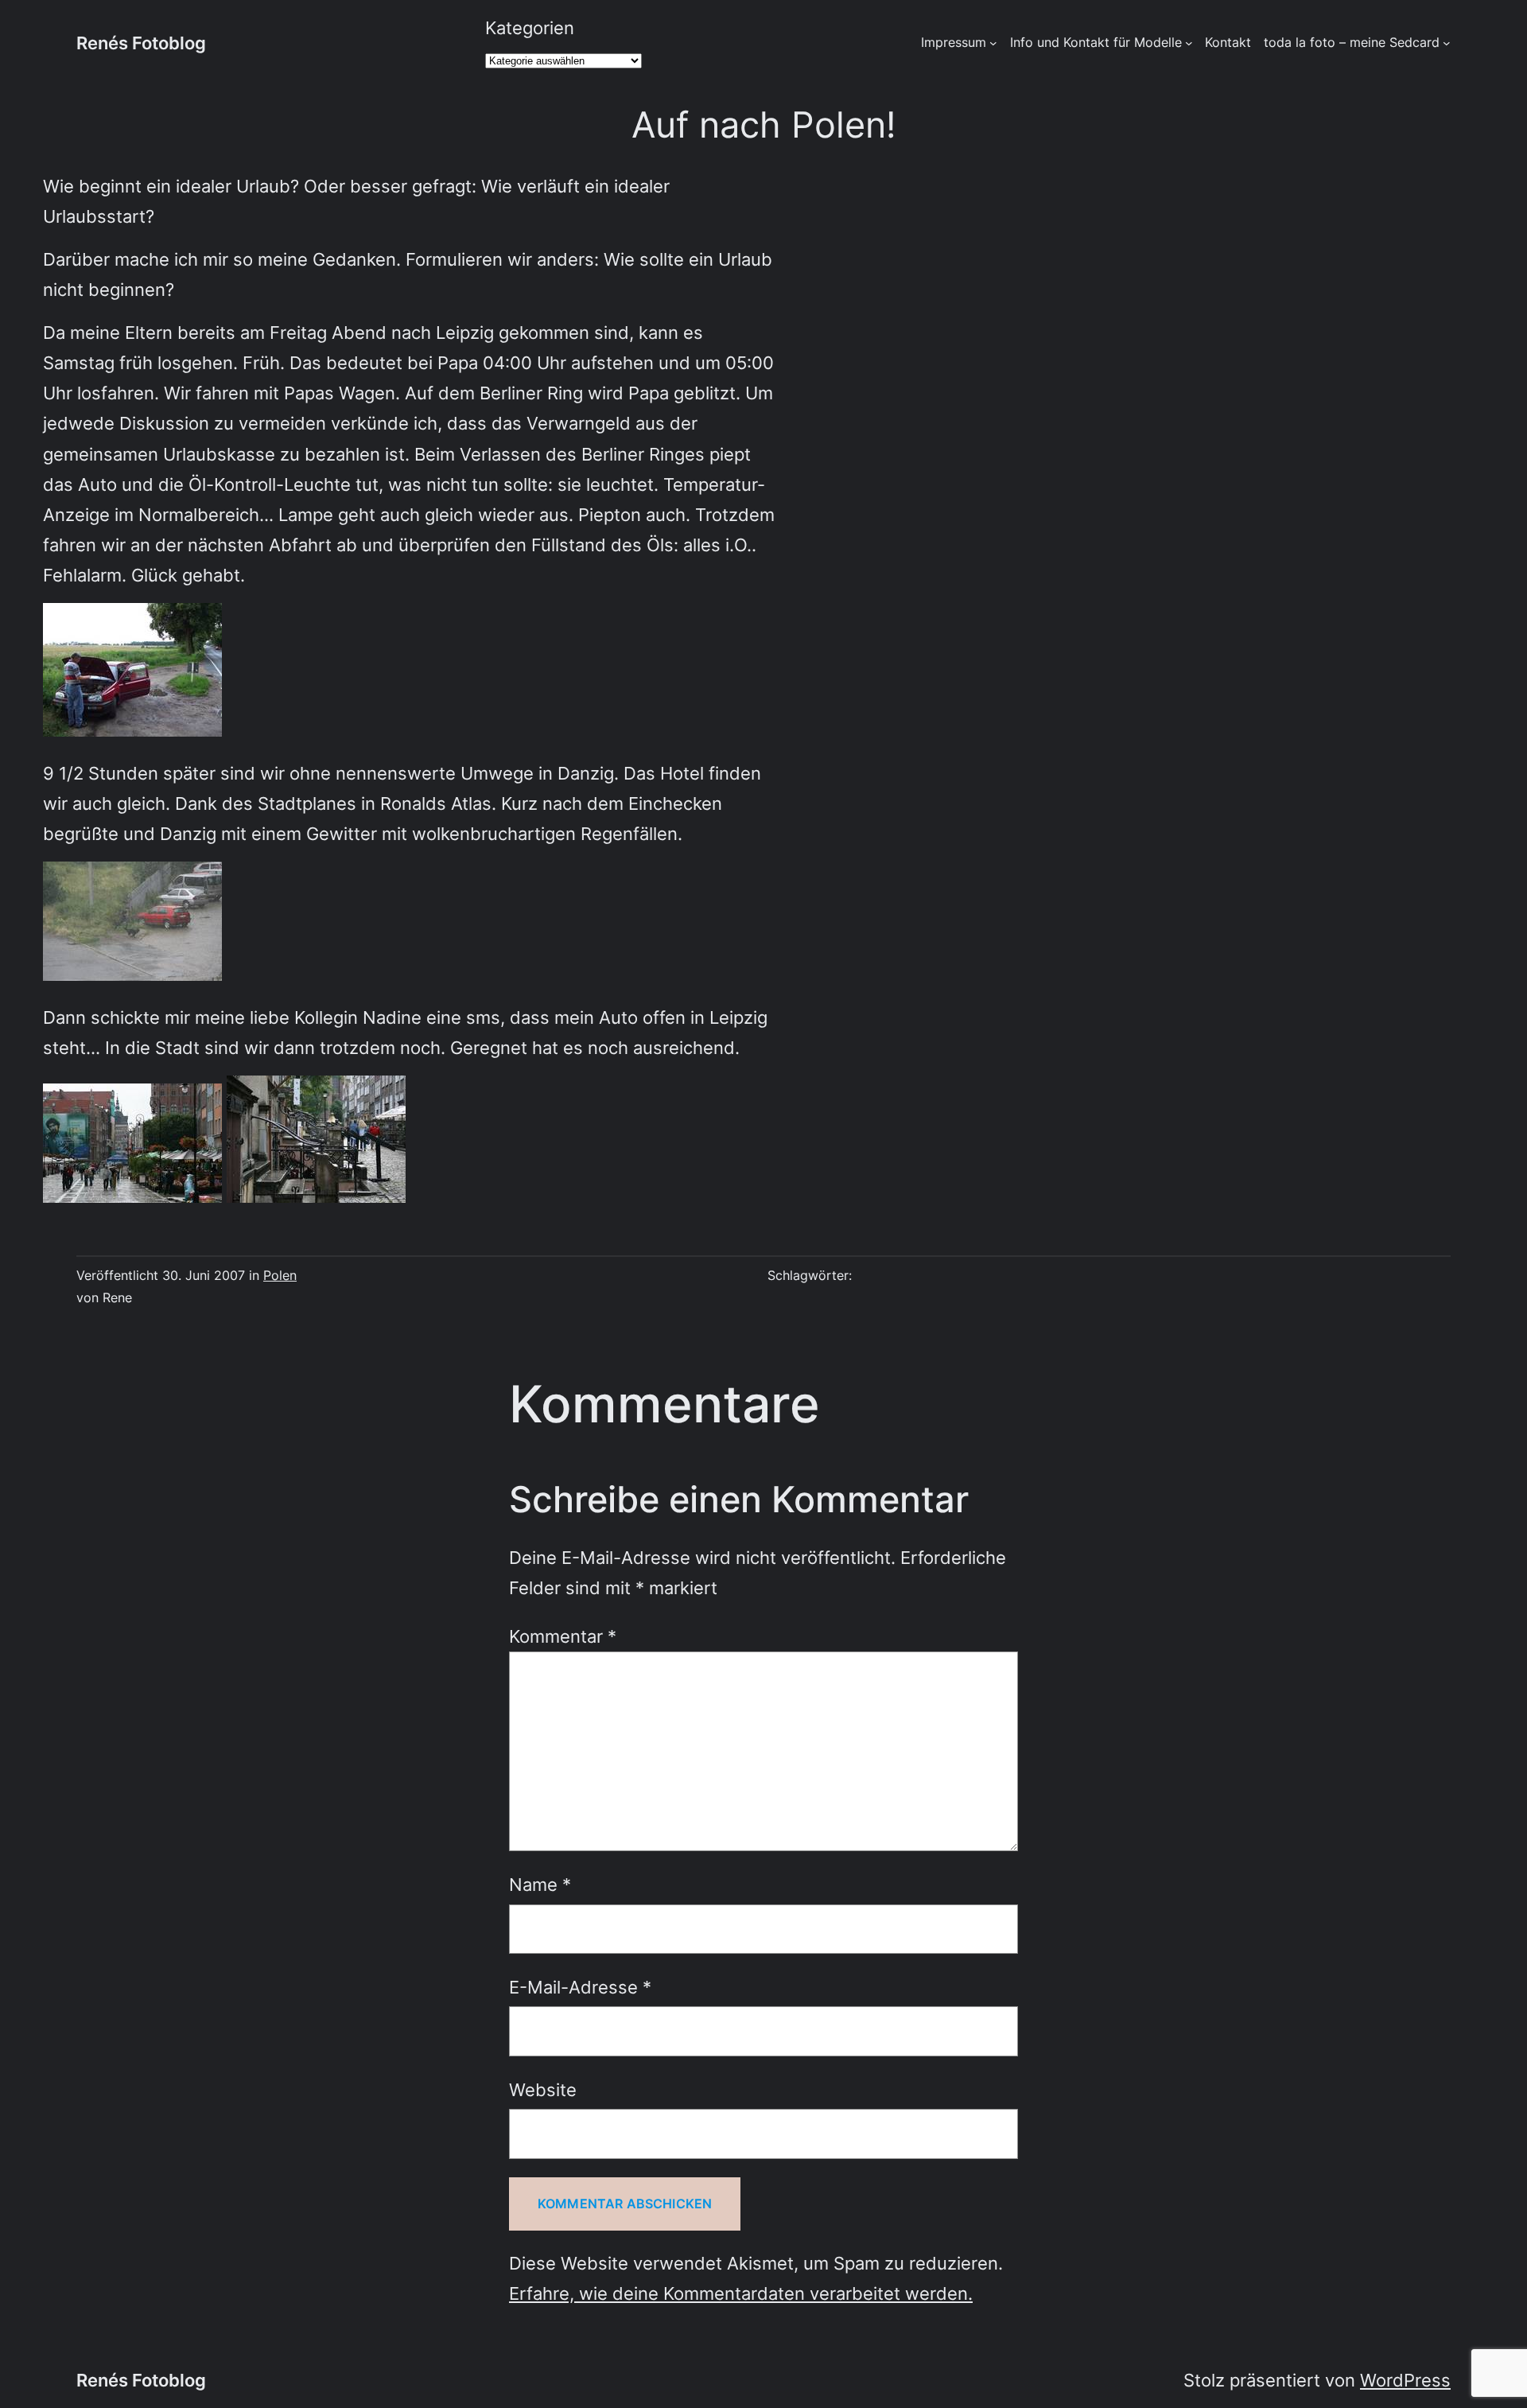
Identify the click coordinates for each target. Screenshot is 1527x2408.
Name (540, 1884)
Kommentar (563, 1636)
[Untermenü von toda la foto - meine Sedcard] (1447, 43)
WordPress (1405, 2380)
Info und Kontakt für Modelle (1096, 42)
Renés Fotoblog (141, 43)
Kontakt (1228, 42)
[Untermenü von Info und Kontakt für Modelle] (1189, 43)
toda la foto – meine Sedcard (1352, 42)
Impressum (954, 42)
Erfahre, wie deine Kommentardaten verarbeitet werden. (741, 2293)
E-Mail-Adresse (580, 1987)
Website (543, 2089)
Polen (280, 1275)
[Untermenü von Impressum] (993, 43)
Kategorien (530, 27)
